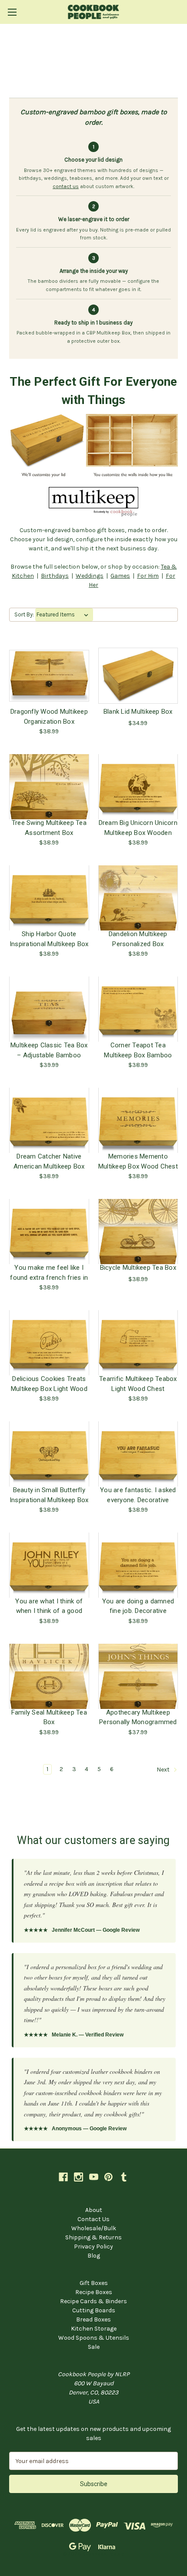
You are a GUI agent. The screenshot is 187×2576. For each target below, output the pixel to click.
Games (120, 576)
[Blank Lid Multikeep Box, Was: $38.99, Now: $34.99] (138, 675)
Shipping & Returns (93, 2237)
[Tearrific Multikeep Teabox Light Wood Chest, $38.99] (138, 1343)
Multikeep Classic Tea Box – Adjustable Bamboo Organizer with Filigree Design (49, 1050)
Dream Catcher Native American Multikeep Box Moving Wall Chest (49, 1161)
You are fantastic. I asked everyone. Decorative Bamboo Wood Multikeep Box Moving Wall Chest (138, 1495)
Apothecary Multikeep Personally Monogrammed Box (138, 1717)
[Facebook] (63, 2177)
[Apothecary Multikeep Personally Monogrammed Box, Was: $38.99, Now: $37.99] (138, 1676)
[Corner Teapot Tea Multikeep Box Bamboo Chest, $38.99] (138, 1009)
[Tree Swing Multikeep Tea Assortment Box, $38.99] (49, 787)
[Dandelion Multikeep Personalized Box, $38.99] (138, 898)
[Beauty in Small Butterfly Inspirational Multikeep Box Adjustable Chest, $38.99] (49, 1454)
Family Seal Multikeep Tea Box (49, 1717)
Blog (94, 2256)
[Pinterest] (109, 2177)
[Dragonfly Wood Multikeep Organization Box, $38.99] (49, 675)
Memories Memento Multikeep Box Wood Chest (138, 1161)
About (94, 2210)
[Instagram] (78, 2177)
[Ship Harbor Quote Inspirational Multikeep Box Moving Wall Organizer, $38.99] (49, 898)
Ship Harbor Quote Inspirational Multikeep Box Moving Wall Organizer (49, 939)
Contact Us (93, 2219)
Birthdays (55, 576)
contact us (66, 186)
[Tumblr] (124, 2177)
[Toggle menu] (12, 12)
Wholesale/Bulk (94, 2228)
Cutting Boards (94, 2310)
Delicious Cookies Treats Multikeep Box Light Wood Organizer (49, 1384)
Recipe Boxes (94, 2292)
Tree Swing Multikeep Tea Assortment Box (49, 828)
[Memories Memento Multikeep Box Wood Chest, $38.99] (138, 1120)
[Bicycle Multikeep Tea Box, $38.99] (138, 1232)
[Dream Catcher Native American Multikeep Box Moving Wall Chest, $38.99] (49, 1120)
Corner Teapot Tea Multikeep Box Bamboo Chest (138, 1050)
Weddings (90, 576)
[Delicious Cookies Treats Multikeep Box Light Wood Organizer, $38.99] (49, 1343)
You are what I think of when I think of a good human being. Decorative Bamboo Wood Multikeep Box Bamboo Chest (49, 1606)
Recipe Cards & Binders (93, 2301)
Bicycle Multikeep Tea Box (138, 1268)
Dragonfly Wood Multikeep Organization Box (49, 716)
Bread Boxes (93, 2319)
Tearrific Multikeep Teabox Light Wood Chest (138, 1384)
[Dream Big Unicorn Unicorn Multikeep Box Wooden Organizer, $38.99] (138, 787)
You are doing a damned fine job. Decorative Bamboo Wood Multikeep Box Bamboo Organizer (138, 1606)
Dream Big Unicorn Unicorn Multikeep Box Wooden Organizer (138, 828)
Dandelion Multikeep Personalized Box (138, 939)
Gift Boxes (94, 2283)
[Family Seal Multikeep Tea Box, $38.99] (49, 1676)
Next (164, 1770)
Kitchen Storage (94, 2329)
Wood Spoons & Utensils (94, 2338)
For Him (148, 576)
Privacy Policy (93, 2247)
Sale (94, 2347)
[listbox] (64, 615)
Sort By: (24, 614)
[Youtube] (94, 2177)
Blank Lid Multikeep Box (138, 712)
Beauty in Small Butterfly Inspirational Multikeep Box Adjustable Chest (49, 1495)
